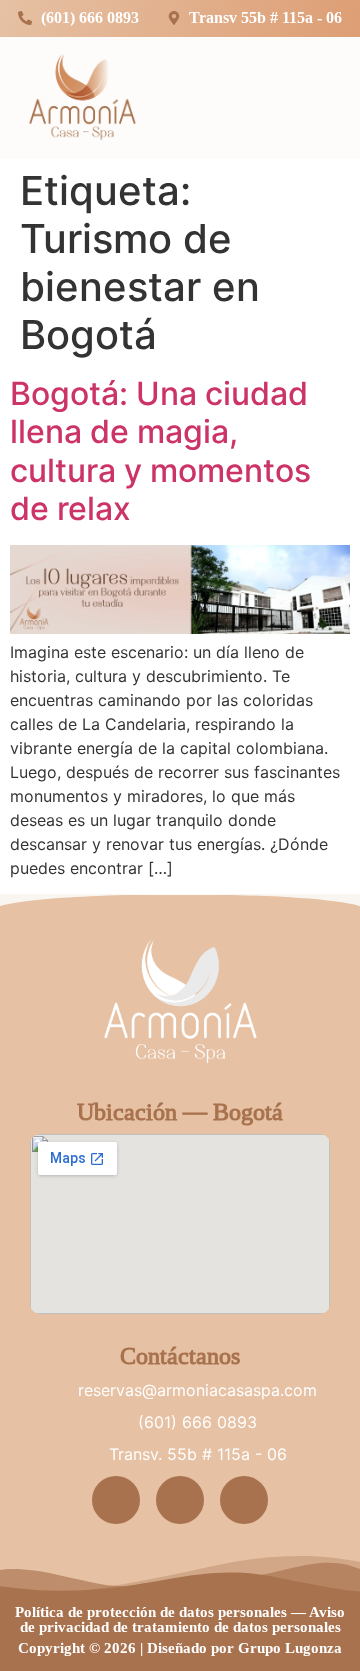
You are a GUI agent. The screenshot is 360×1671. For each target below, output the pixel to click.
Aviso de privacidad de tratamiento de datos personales (183, 1619)
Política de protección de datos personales (151, 1612)
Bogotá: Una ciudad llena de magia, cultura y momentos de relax (160, 451)
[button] (317, 95)
